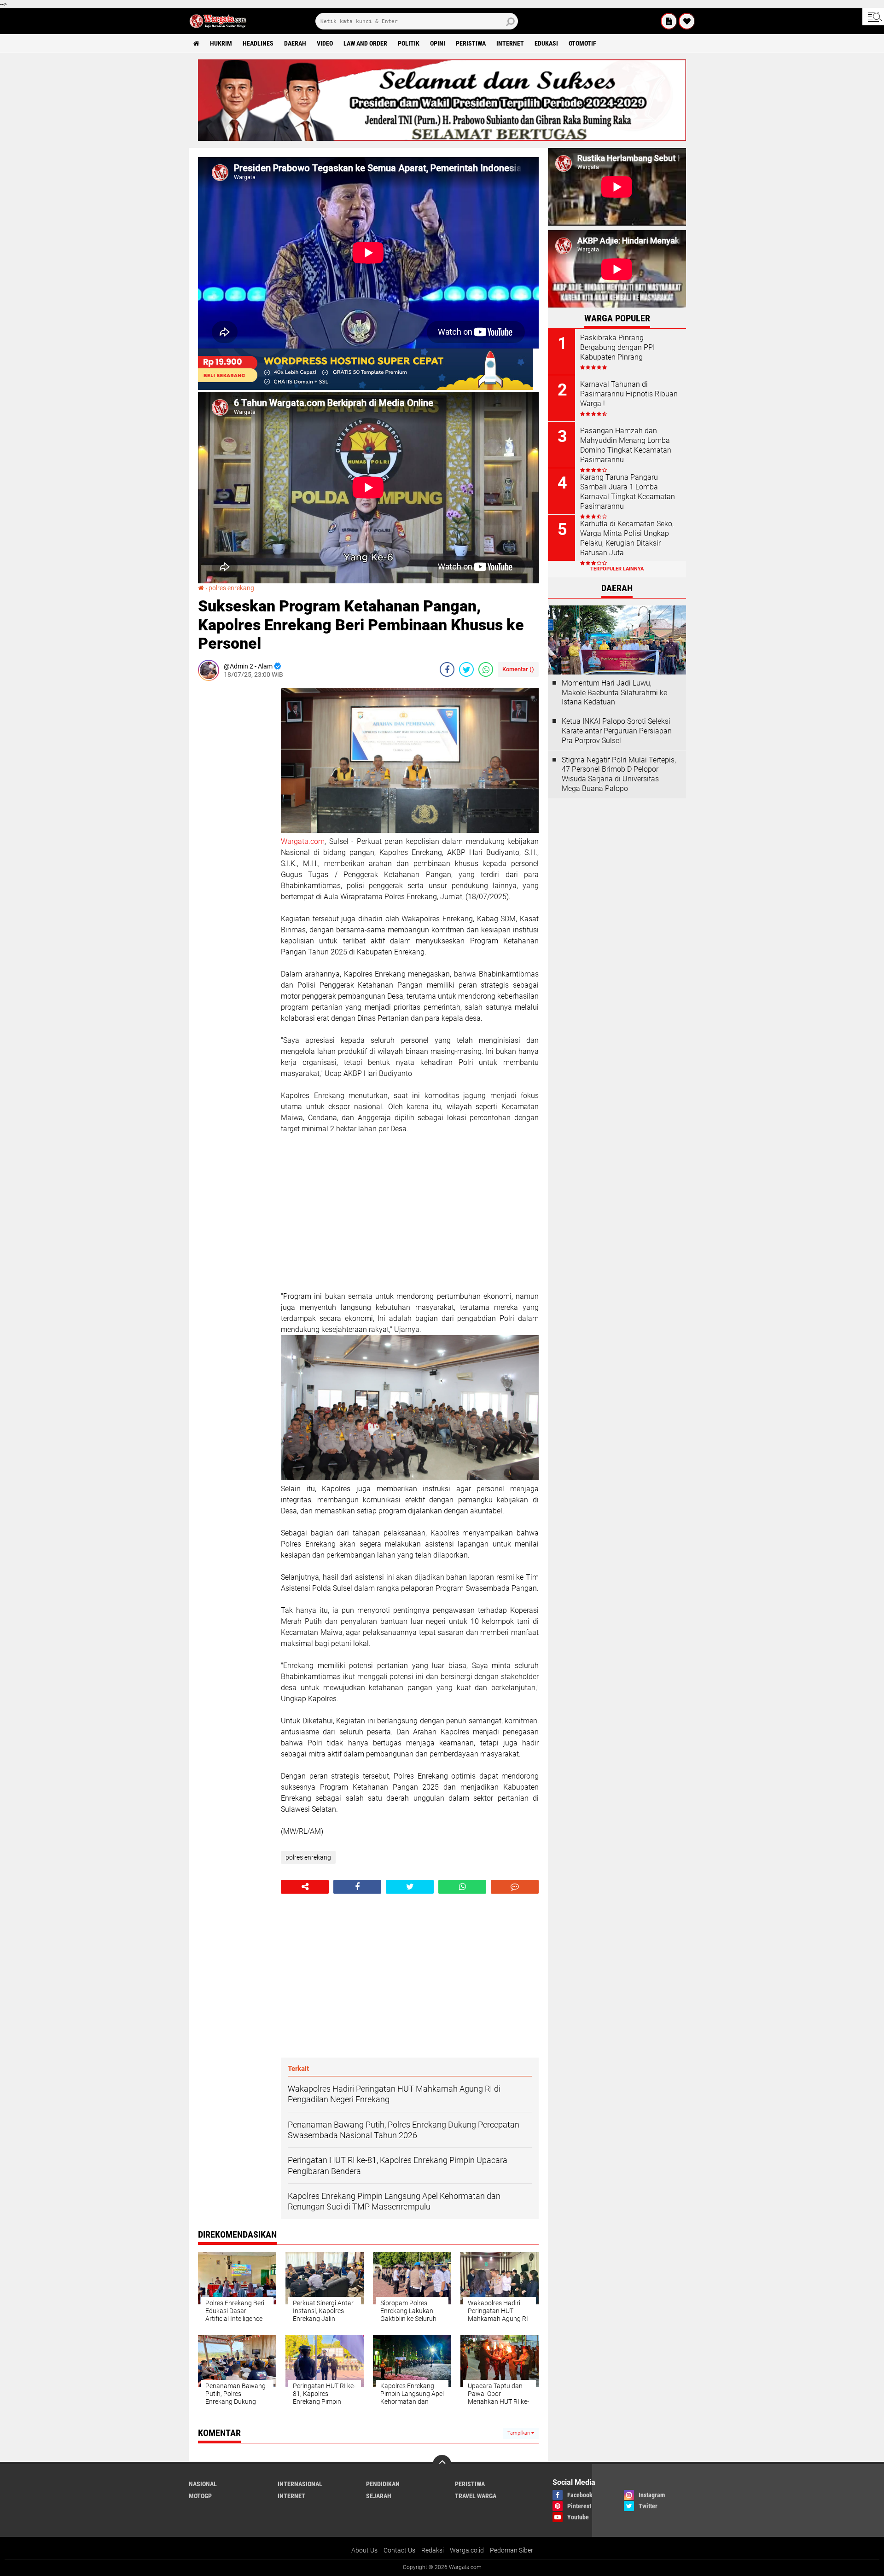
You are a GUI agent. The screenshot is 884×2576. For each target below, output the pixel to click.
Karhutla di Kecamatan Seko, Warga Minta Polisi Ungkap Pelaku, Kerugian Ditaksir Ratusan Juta (627, 538)
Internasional (300, 2484)
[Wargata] (687, 21)
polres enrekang (231, 588)
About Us (364, 2550)
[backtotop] (442, 2464)
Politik (409, 43)
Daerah (295, 43)
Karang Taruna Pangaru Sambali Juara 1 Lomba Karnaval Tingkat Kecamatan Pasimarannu (628, 491)
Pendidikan (383, 2484)
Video (325, 43)
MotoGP (200, 2496)
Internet (510, 43)
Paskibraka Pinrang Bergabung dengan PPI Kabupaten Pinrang (617, 347)
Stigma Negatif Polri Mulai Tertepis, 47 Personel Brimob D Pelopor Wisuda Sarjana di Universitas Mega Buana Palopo (619, 774)
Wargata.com (303, 841)
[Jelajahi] (873, 17)
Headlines (258, 43)
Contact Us (399, 2550)
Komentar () (518, 669)
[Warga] (669, 21)
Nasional (203, 2484)
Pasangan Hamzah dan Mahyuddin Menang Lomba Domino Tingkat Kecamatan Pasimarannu (626, 445)
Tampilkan (519, 2433)
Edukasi (546, 43)
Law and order (365, 43)
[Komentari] (515, 1887)
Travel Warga (476, 2496)
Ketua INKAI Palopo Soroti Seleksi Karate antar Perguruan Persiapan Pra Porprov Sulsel (617, 731)
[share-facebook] (447, 669)
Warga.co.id (467, 2550)
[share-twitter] (466, 669)
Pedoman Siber (512, 2550)
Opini (438, 43)
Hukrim (221, 43)
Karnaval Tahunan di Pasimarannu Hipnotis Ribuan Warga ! (629, 394)
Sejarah (379, 2496)
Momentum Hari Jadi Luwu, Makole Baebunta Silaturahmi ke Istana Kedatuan (614, 693)
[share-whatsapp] (486, 669)
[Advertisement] (235, 826)
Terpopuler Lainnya (617, 569)
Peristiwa (471, 43)
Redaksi (433, 2550)
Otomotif (582, 43)
